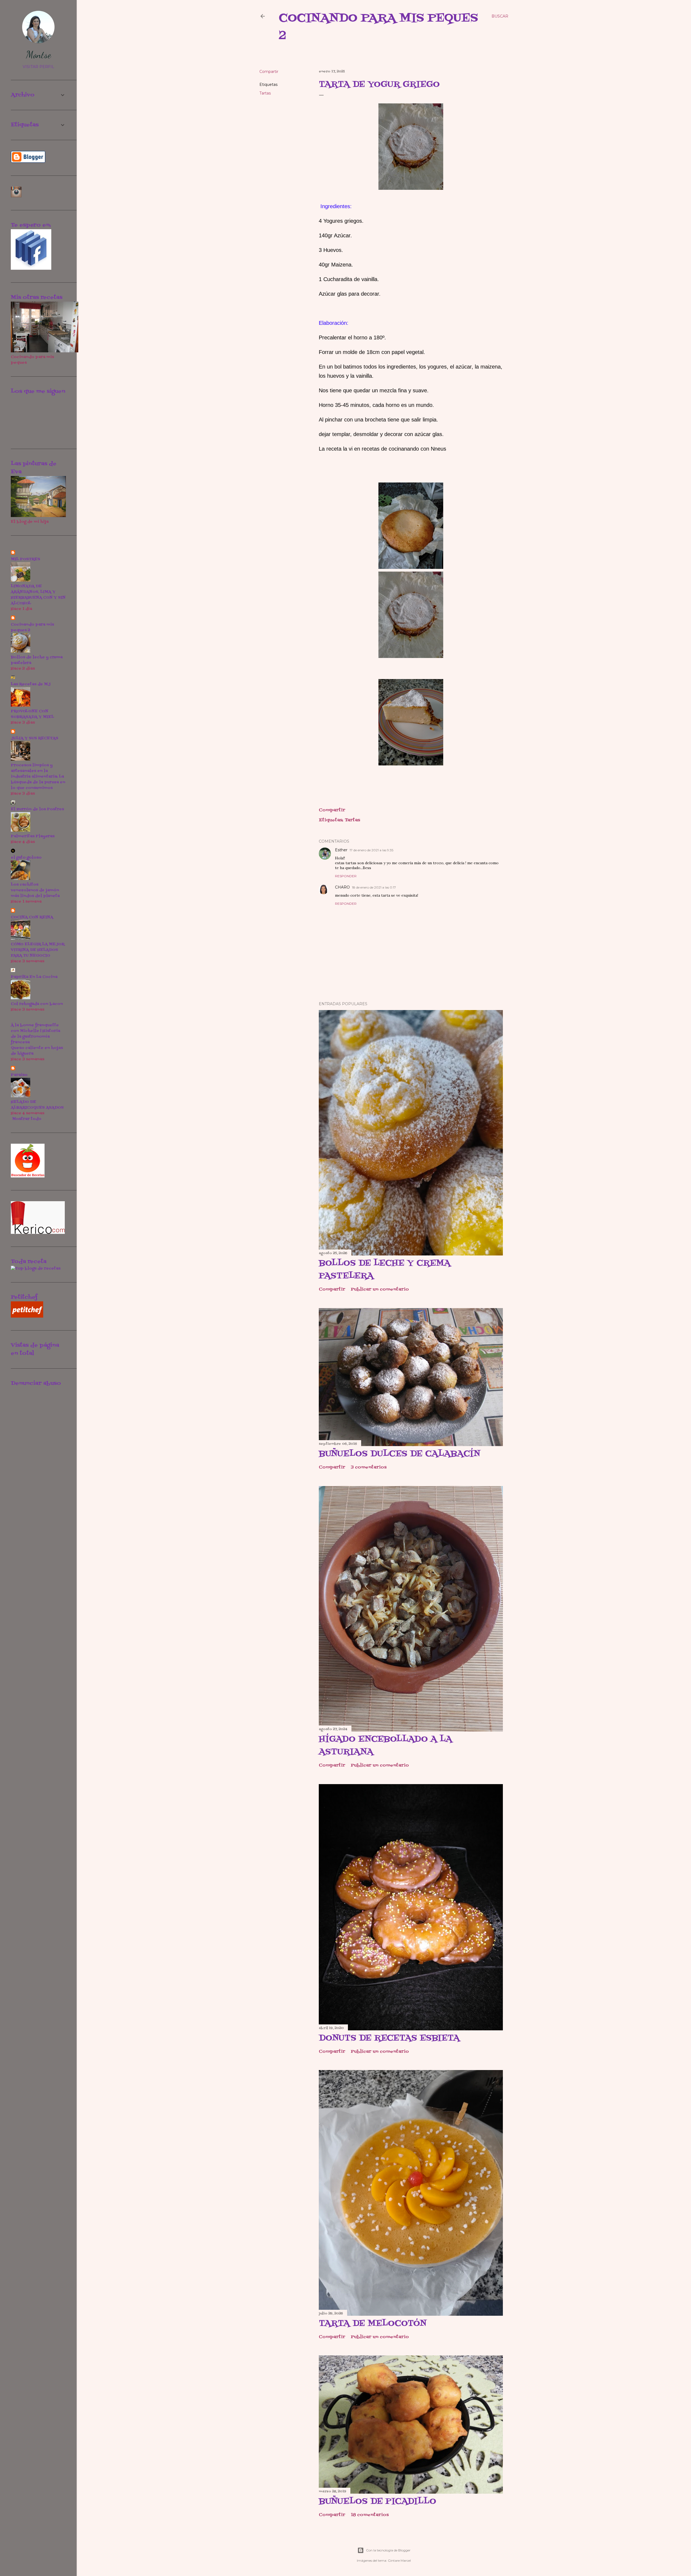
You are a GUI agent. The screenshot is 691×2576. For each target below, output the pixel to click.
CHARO (342, 887)
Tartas (265, 93)
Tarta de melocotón (373, 2324)
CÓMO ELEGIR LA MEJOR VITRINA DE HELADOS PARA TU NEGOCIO (38, 950)
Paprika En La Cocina (34, 977)
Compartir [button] (269, 72)
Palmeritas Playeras (33, 836)
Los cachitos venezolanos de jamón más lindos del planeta (35, 890)
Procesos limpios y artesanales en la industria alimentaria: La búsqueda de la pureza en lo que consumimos (38, 777)
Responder (346, 876)
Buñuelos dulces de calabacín (399, 1454)
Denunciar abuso (36, 1383)
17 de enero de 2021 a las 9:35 (371, 850)
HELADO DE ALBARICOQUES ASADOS (37, 1105)
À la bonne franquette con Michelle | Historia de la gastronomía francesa (35, 1034)
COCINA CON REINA (32, 917)
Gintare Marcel (399, 2560)
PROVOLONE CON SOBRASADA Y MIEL (32, 714)
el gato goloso (26, 858)
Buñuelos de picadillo (377, 2501)
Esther (341, 850)
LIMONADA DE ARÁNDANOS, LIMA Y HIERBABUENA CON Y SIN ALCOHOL (38, 595)
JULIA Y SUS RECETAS (35, 738)
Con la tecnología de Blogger (388, 2550)
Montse (38, 55)
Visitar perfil (38, 67)
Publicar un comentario (380, 1289)
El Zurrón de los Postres (37, 809)
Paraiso (19, 1075)
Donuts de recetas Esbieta (389, 2038)
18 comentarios (370, 2515)
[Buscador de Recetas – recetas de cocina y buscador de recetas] (28, 1176)
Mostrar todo (27, 1119)
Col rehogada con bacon (37, 1004)
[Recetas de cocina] (27, 1317)
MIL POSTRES (26, 559)
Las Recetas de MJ (31, 684)
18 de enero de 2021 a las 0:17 (374, 887)
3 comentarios (369, 1467)
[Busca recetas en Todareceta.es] (36, 1269)
